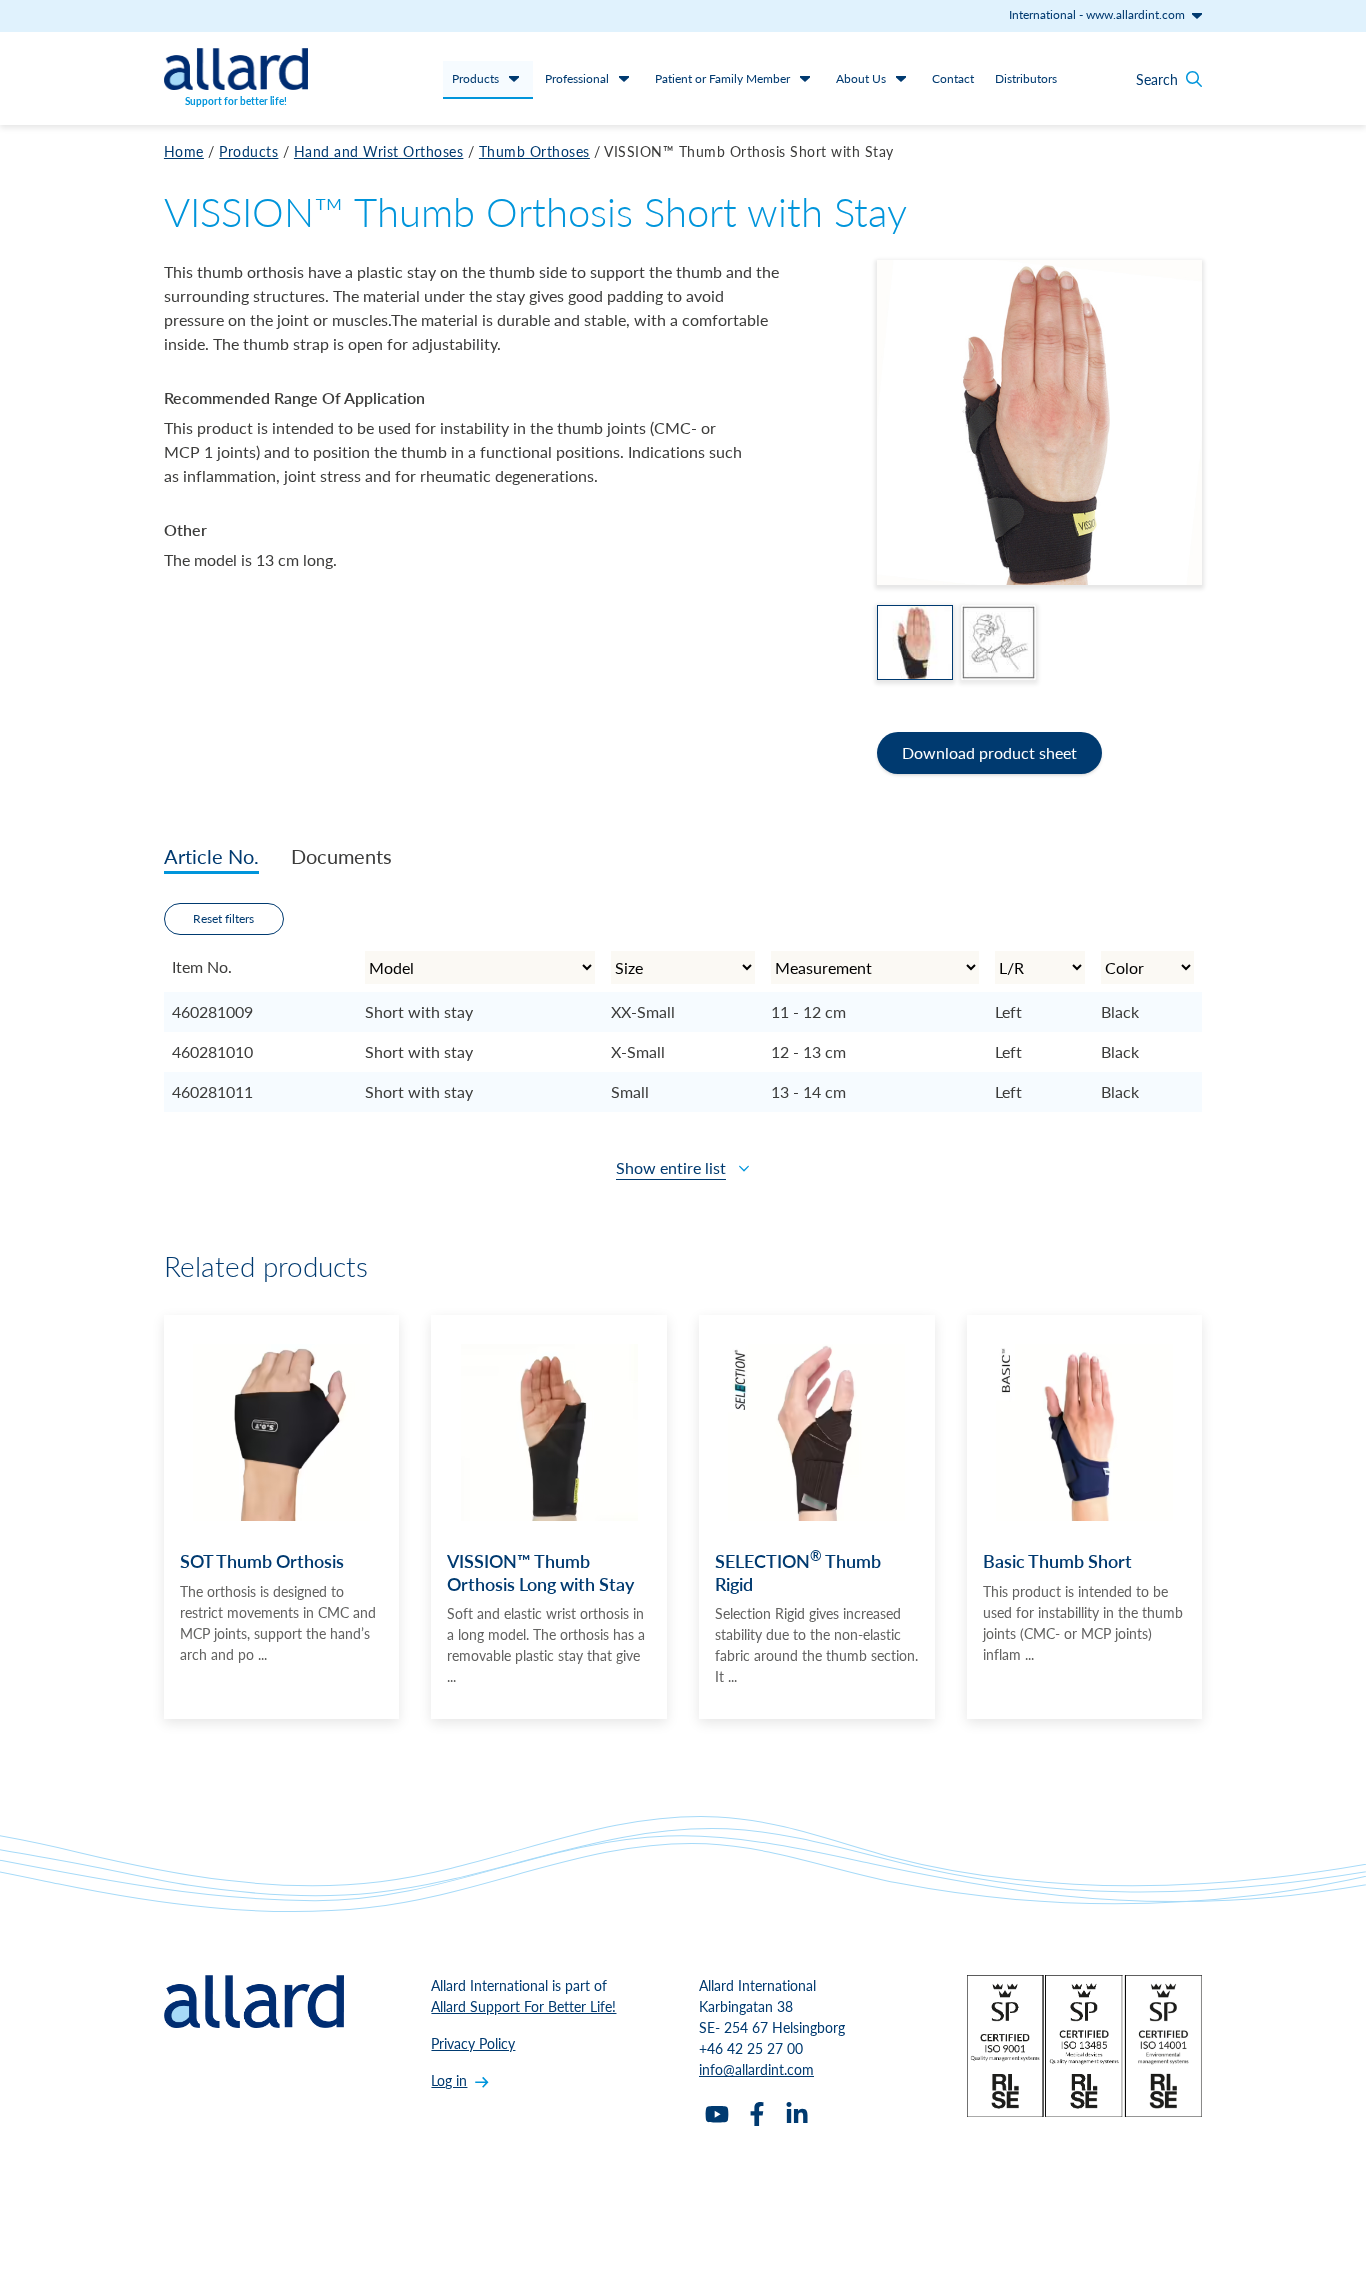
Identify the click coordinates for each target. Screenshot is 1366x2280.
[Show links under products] (514, 78)
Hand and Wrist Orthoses (379, 151)
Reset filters (223, 918)
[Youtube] (717, 2114)
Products (475, 78)
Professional (577, 78)
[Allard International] (236, 69)
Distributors (1026, 78)
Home (184, 151)
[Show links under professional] (624, 78)
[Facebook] (757, 2114)
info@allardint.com (756, 2069)
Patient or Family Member (722, 78)
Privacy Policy (473, 2043)
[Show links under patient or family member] (805, 78)
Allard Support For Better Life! (523, 2006)
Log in (449, 2080)
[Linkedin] (797, 2114)
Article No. (211, 856)
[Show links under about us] (901, 78)
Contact (953, 78)
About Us (861, 78)
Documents (341, 856)
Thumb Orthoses (534, 151)
